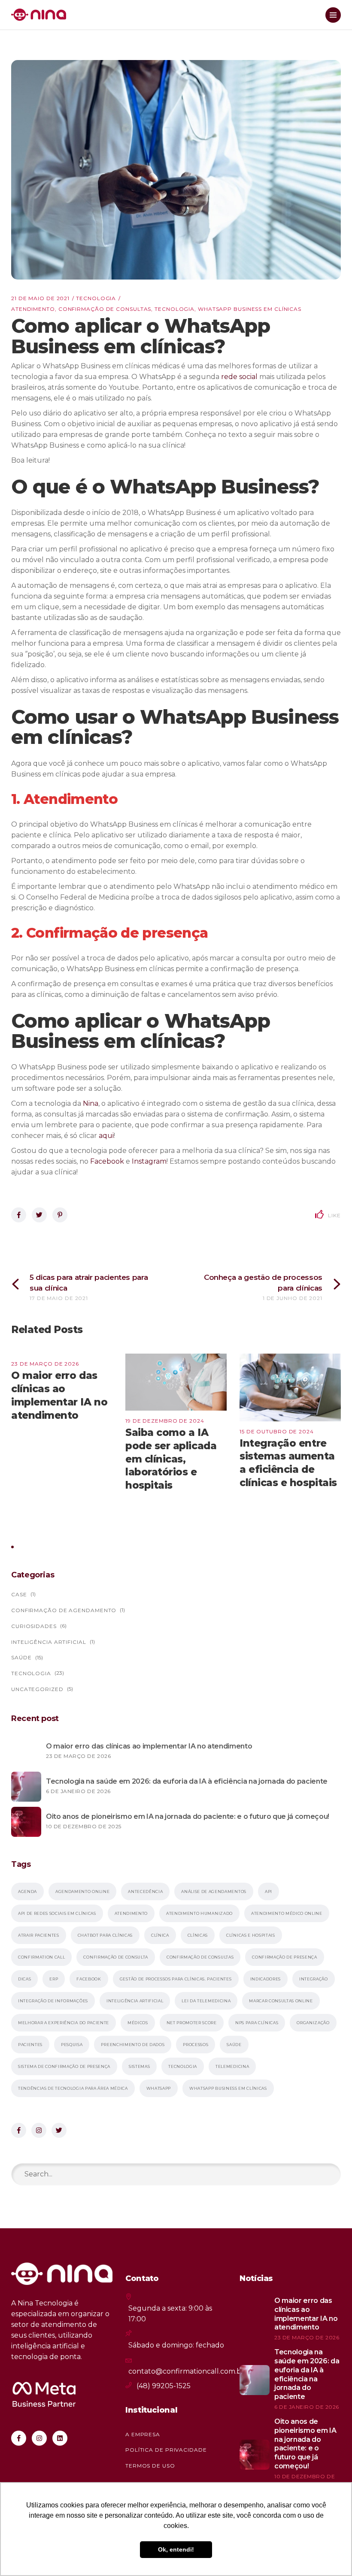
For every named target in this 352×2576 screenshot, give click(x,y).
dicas (24, 1979)
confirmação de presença (285, 1957)
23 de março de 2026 (45, 1364)
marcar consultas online (281, 2001)
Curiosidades (34, 1626)
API (269, 1891)
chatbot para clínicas (105, 1935)
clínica (160, 1935)
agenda (27, 1891)
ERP (54, 1979)
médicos (138, 2023)
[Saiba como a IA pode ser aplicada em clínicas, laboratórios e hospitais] (176, 1382)
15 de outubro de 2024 (277, 1431)
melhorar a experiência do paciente (64, 2023)
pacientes (30, 2045)
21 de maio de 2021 (40, 298)
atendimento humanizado (199, 1913)
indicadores (266, 1979)
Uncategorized (37, 1689)
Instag (143, 1161)
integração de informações (53, 2001)
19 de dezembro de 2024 (165, 1421)
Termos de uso (150, 2466)
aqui (106, 1136)
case (19, 1594)
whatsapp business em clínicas (250, 309)
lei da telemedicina (206, 2001)
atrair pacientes (39, 1935)
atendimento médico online (287, 1913)
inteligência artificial (135, 2001)
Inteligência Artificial (49, 1642)
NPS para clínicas (257, 2023)
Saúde (21, 1657)
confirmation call (41, 1957)
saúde (234, 2045)
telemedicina (232, 2066)
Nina (91, 1103)
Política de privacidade (166, 2450)
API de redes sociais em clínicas (57, 1913)
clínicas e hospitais (251, 1935)
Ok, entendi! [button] (176, 2549)
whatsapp (159, 2088)
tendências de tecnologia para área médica (73, 2088)
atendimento (33, 309)
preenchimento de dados (133, 2045)
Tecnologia (96, 298)
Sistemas (139, 2066)
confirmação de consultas (105, 309)
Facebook (107, 1161)
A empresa (143, 2434)
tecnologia (174, 309)
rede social (239, 377)
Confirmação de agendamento (64, 1610)
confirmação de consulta (116, 1957)
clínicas (198, 1935)
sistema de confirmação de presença (64, 2066)
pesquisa (72, 2045)
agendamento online (82, 1891)
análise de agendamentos (214, 1891)
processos (196, 2045)
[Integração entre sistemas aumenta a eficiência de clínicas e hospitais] (290, 1387)
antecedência (145, 1891)
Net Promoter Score (192, 2023)
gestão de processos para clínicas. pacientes (176, 1979)
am (161, 1161)
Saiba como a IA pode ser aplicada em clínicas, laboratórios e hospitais (171, 1459)
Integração (314, 1979)
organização (313, 2023)
